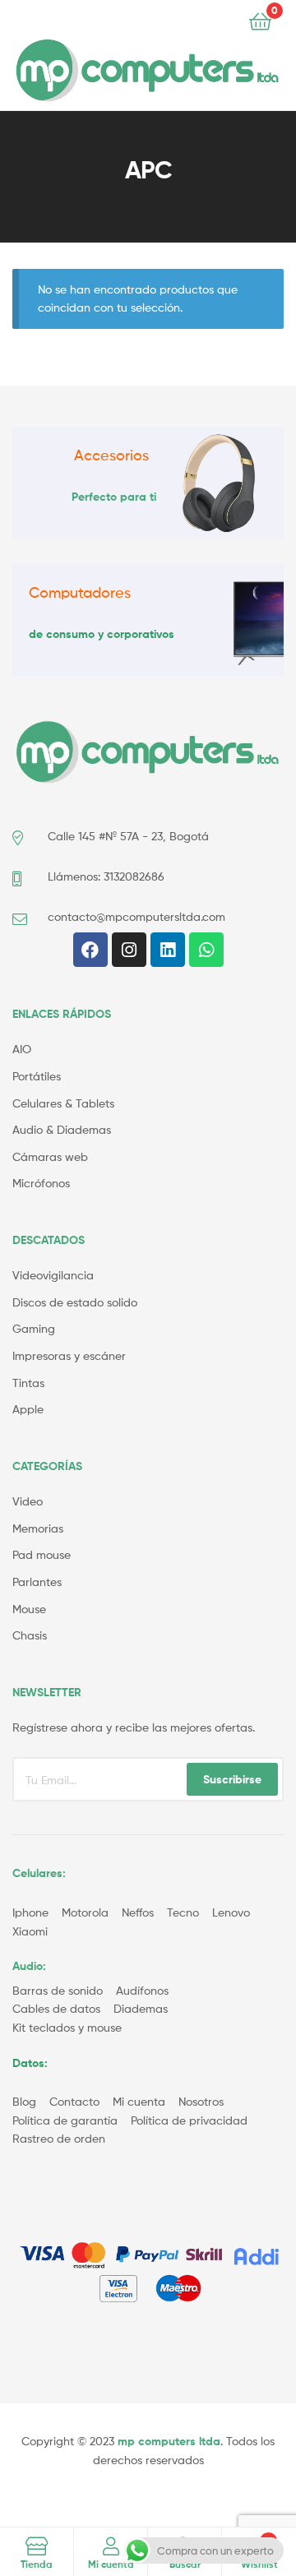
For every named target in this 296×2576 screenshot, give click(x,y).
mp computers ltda (169, 2441)
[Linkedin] (168, 950)
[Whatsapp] (206, 950)
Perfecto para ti (114, 497)
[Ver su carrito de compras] (260, 20)
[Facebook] (90, 950)
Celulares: (39, 1873)
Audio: (31, 1966)
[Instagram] (129, 950)
